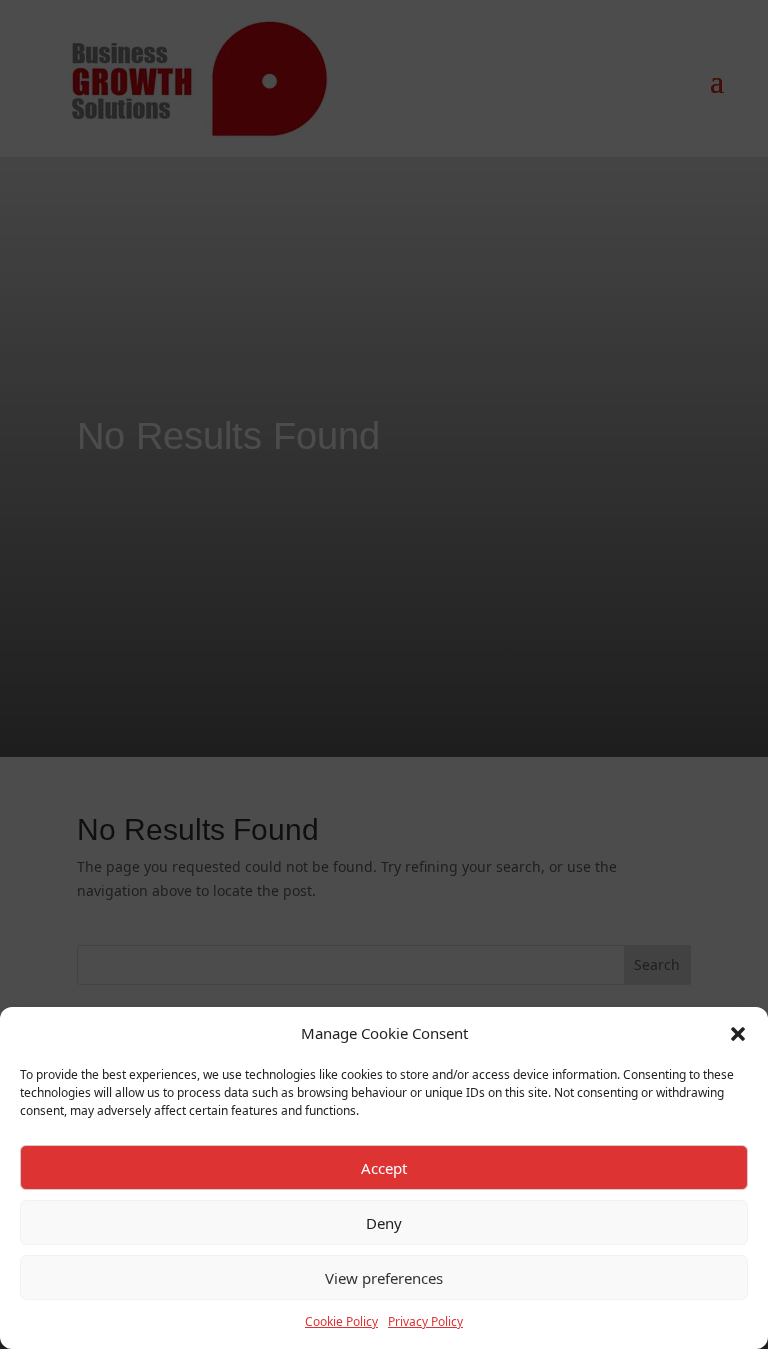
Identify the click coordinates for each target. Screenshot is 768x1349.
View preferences (384, 1278)
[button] (738, 1034)
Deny (384, 1223)
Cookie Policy (341, 1321)
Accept (384, 1168)
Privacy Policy (425, 1321)
